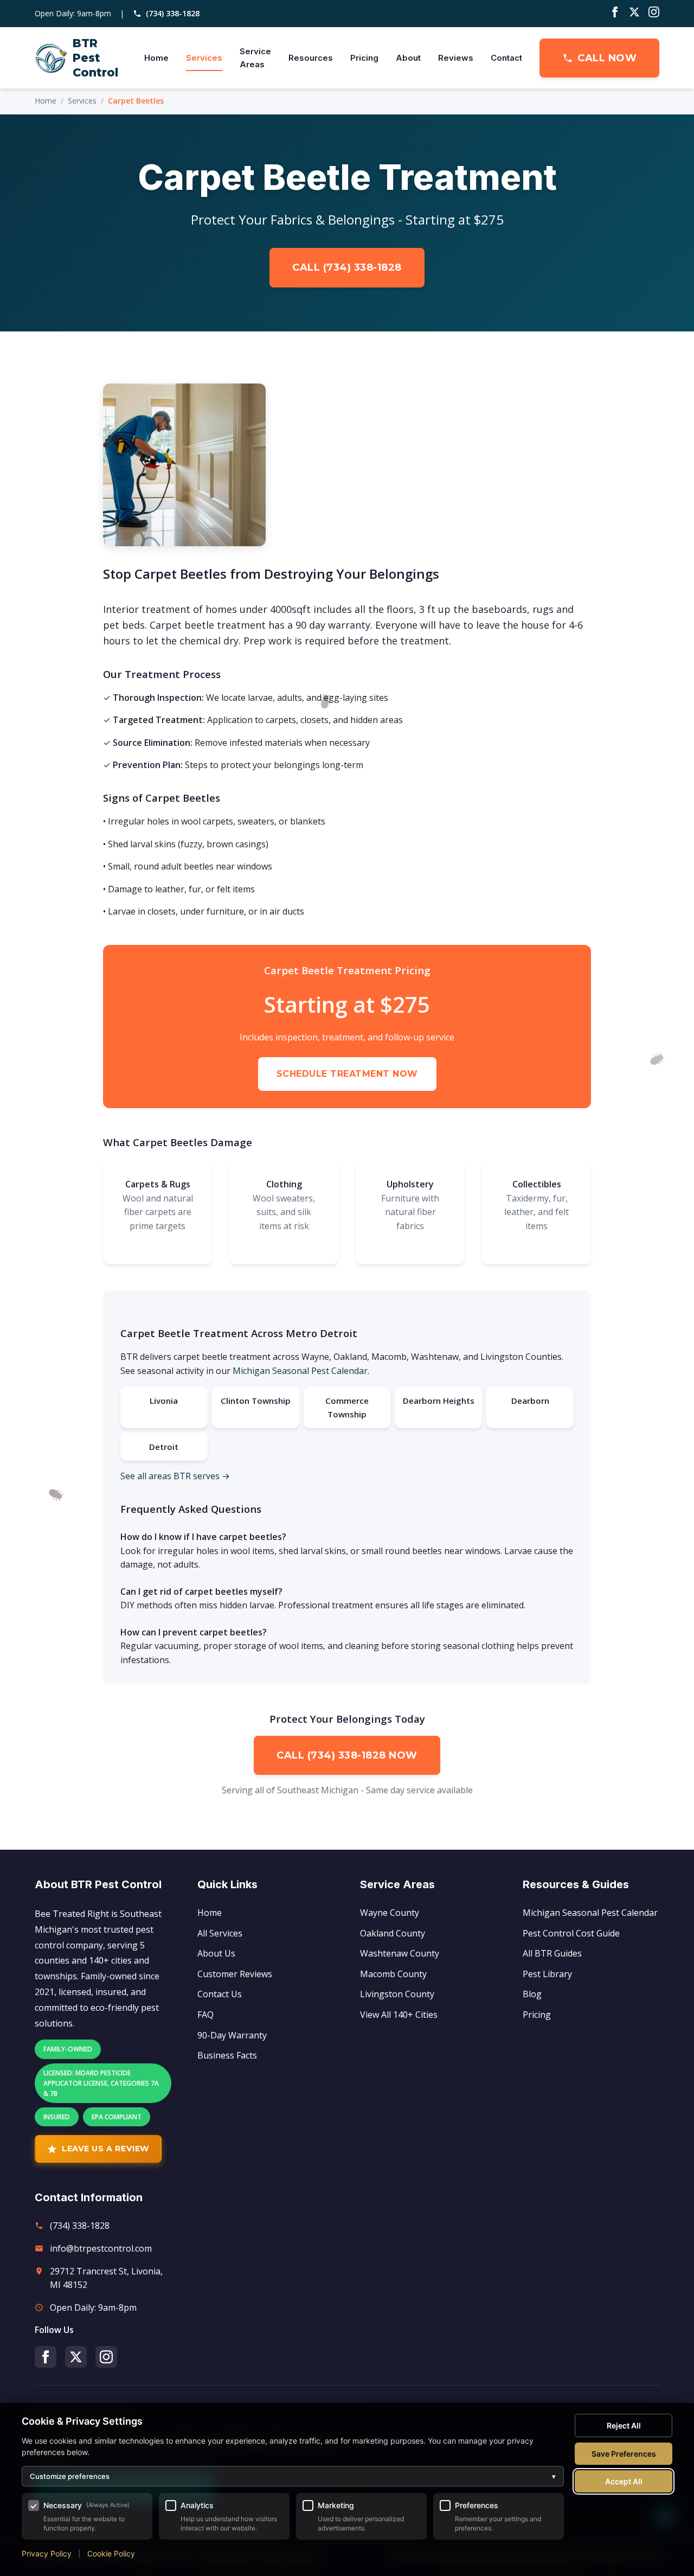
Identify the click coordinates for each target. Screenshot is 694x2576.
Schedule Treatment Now (347, 1074)
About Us (216, 1953)
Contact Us (220, 1994)
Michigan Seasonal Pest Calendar (300, 1371)
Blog (532, 1994)
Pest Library (547, 1974)
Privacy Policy (47, 2553)
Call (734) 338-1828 (347, 267)
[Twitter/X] (634, 14)
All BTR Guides (552, 1953)
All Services (220, 1933)
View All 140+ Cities (399, 2015)
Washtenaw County (400, 1953)
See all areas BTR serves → (175, 1476)
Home (156, 58)
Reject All (624, 2425)
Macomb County (393, 1974)
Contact (506, 58)
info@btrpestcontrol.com (101, 2248)
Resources (311, 58)
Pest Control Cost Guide (571, 1933)
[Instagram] (654, 14)
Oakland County (393, 1933)
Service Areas (255, 58)
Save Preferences (624, 2454)
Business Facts (227, 2055)
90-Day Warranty (232, 2035)
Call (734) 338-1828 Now (347, 1755)
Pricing (364, 58)
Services (204, 58)
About (408, 58)
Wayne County (390, 1913)
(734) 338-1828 (173, 13)
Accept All (624, 2481)
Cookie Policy (111, 2553)
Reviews (456, 58)
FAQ (205, 2015)
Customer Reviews (235, 1974)
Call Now (607, 58)
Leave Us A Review (106, 2149)
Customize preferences (293, 2476)
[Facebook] (615, 14)
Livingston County (397, 1994)
